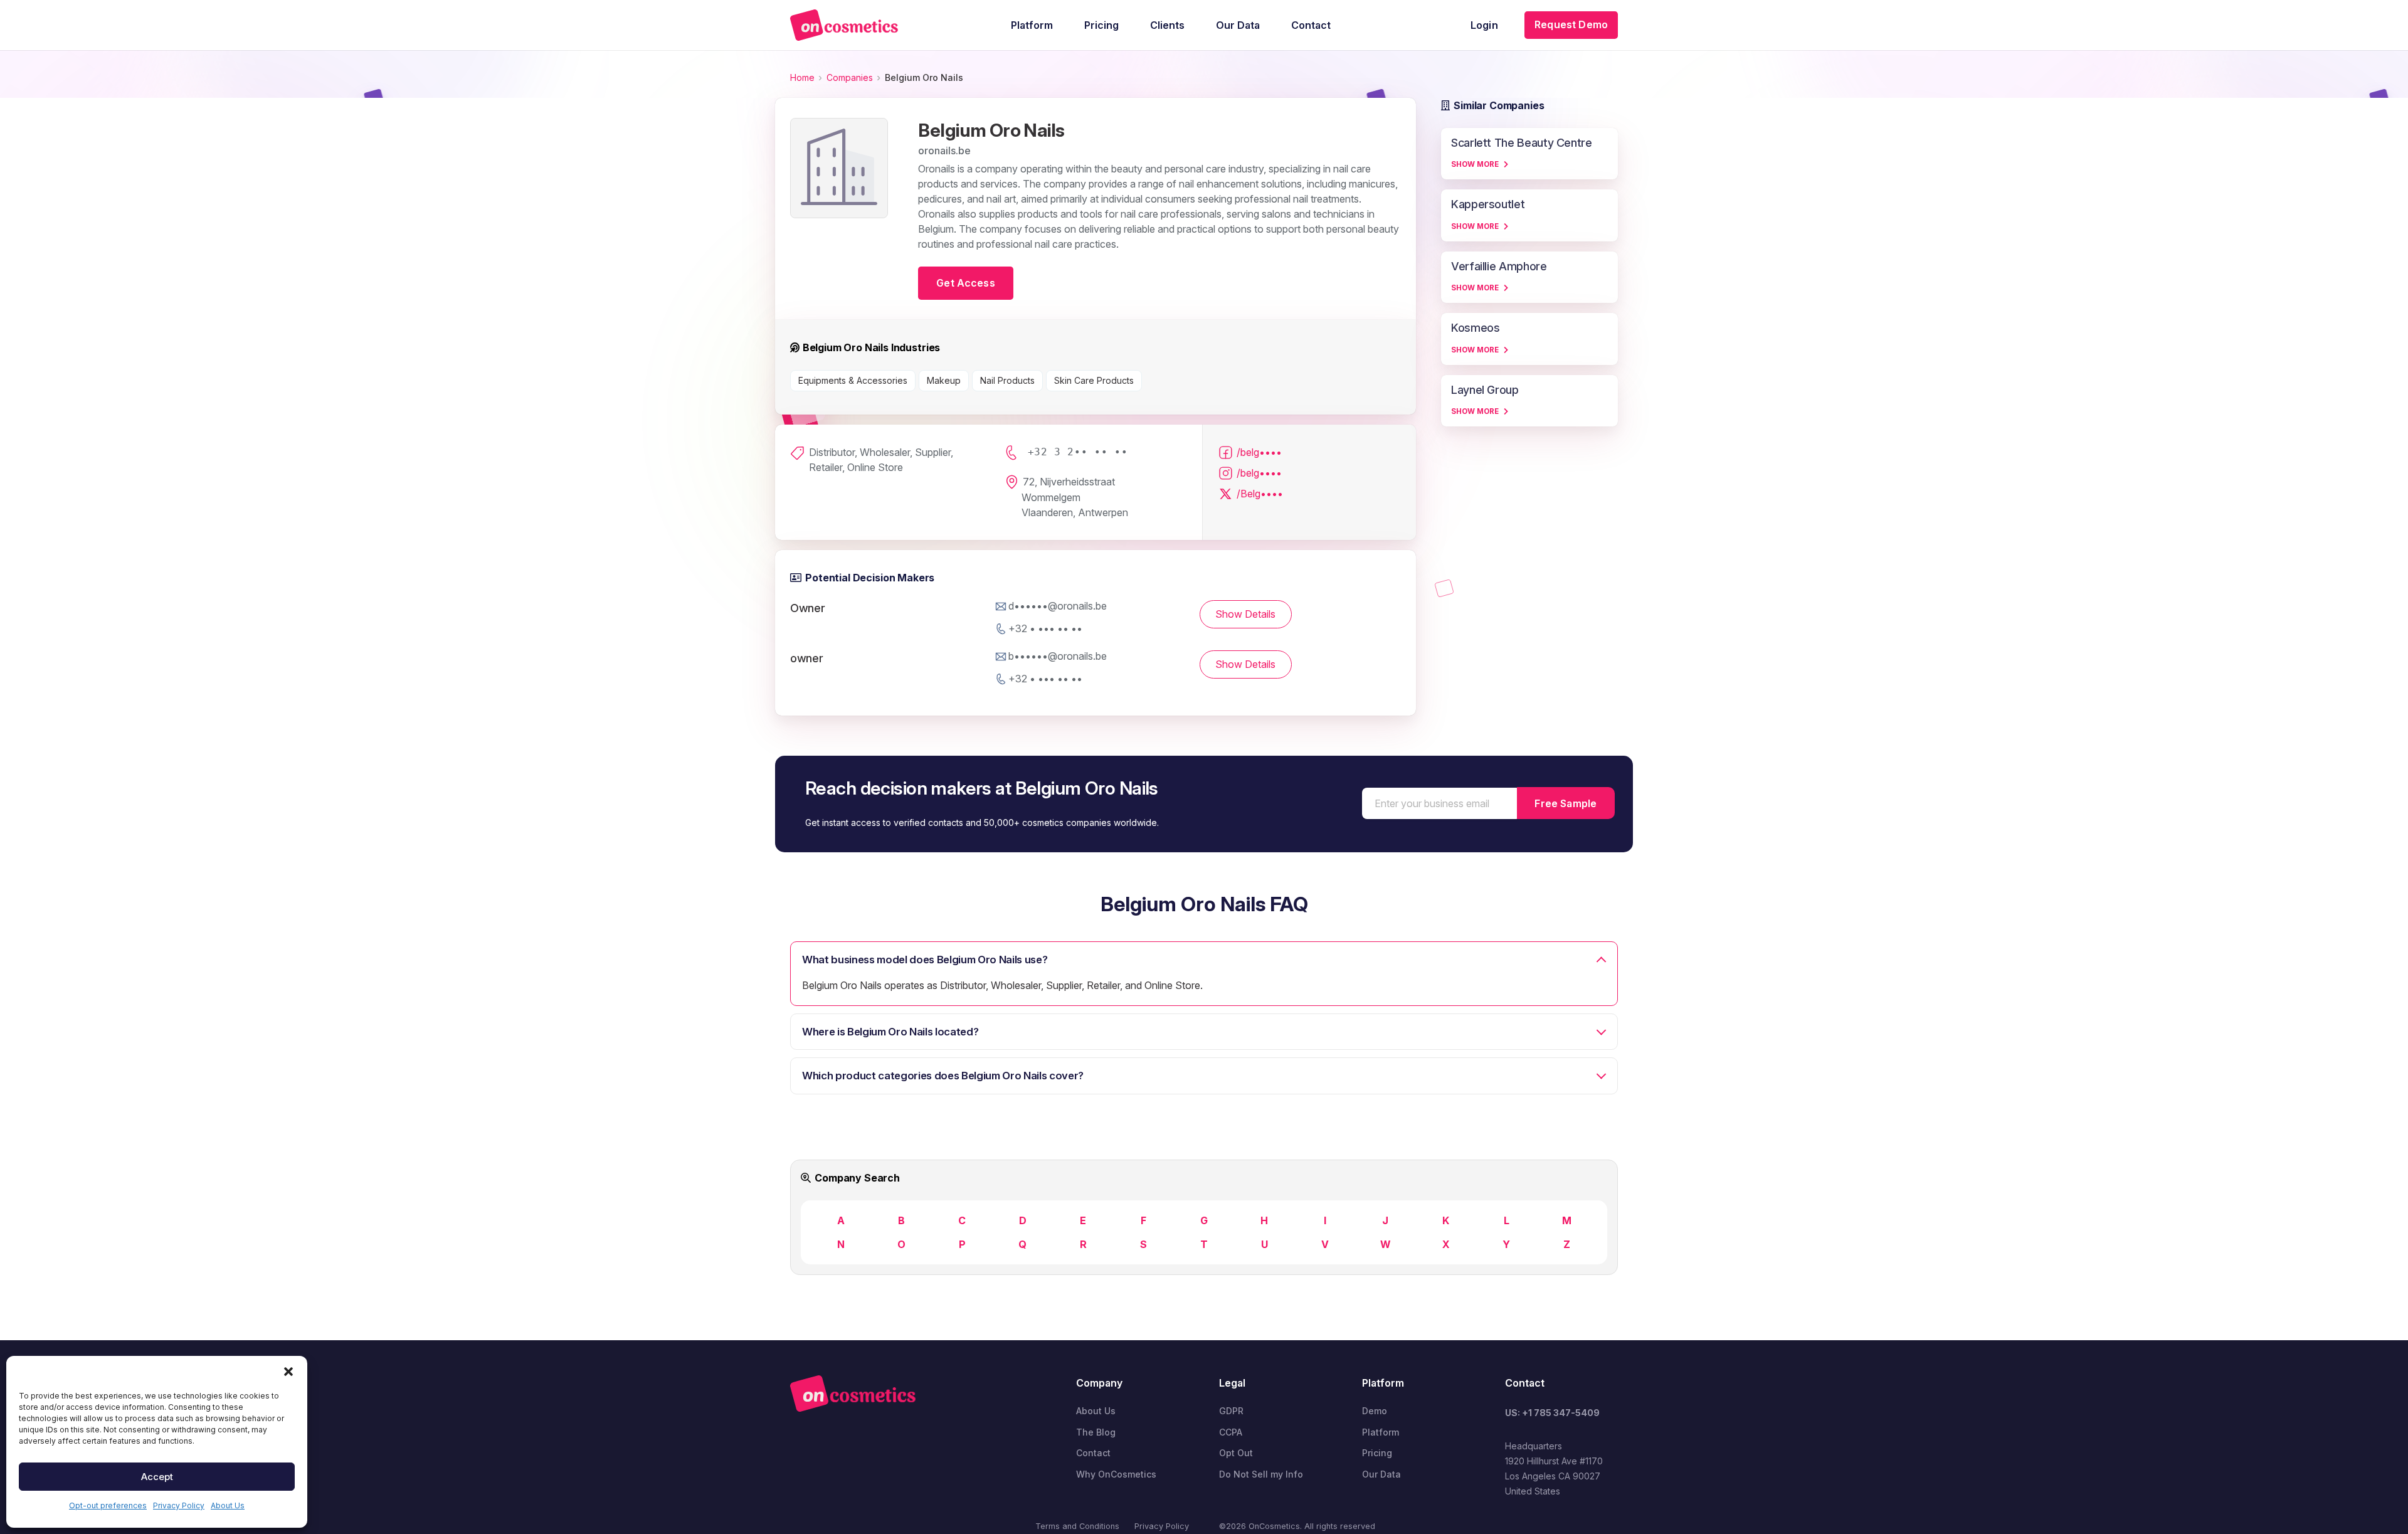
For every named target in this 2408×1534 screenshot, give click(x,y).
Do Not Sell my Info (1261, 1474)
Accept (157, 1477)
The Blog (1096, 1432)
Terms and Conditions (1077, 1526)
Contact (1093, 1453)
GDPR (1231, 1411)
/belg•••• (1259, 452)
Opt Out (1236, 1453)
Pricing (1377, 1453)
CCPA (1231, 1432)
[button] (288, 1372)
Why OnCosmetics (1116, 1474)
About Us (228, 1505)
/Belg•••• (1260, 494)
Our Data (1381, 1474)
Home (802, 77)
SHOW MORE (1475, 164)
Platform (1381, 1432)
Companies (850, 77)
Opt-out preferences (108, 1505)
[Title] (844, 25)
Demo (1375, 1411)
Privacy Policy (179, 1505)
